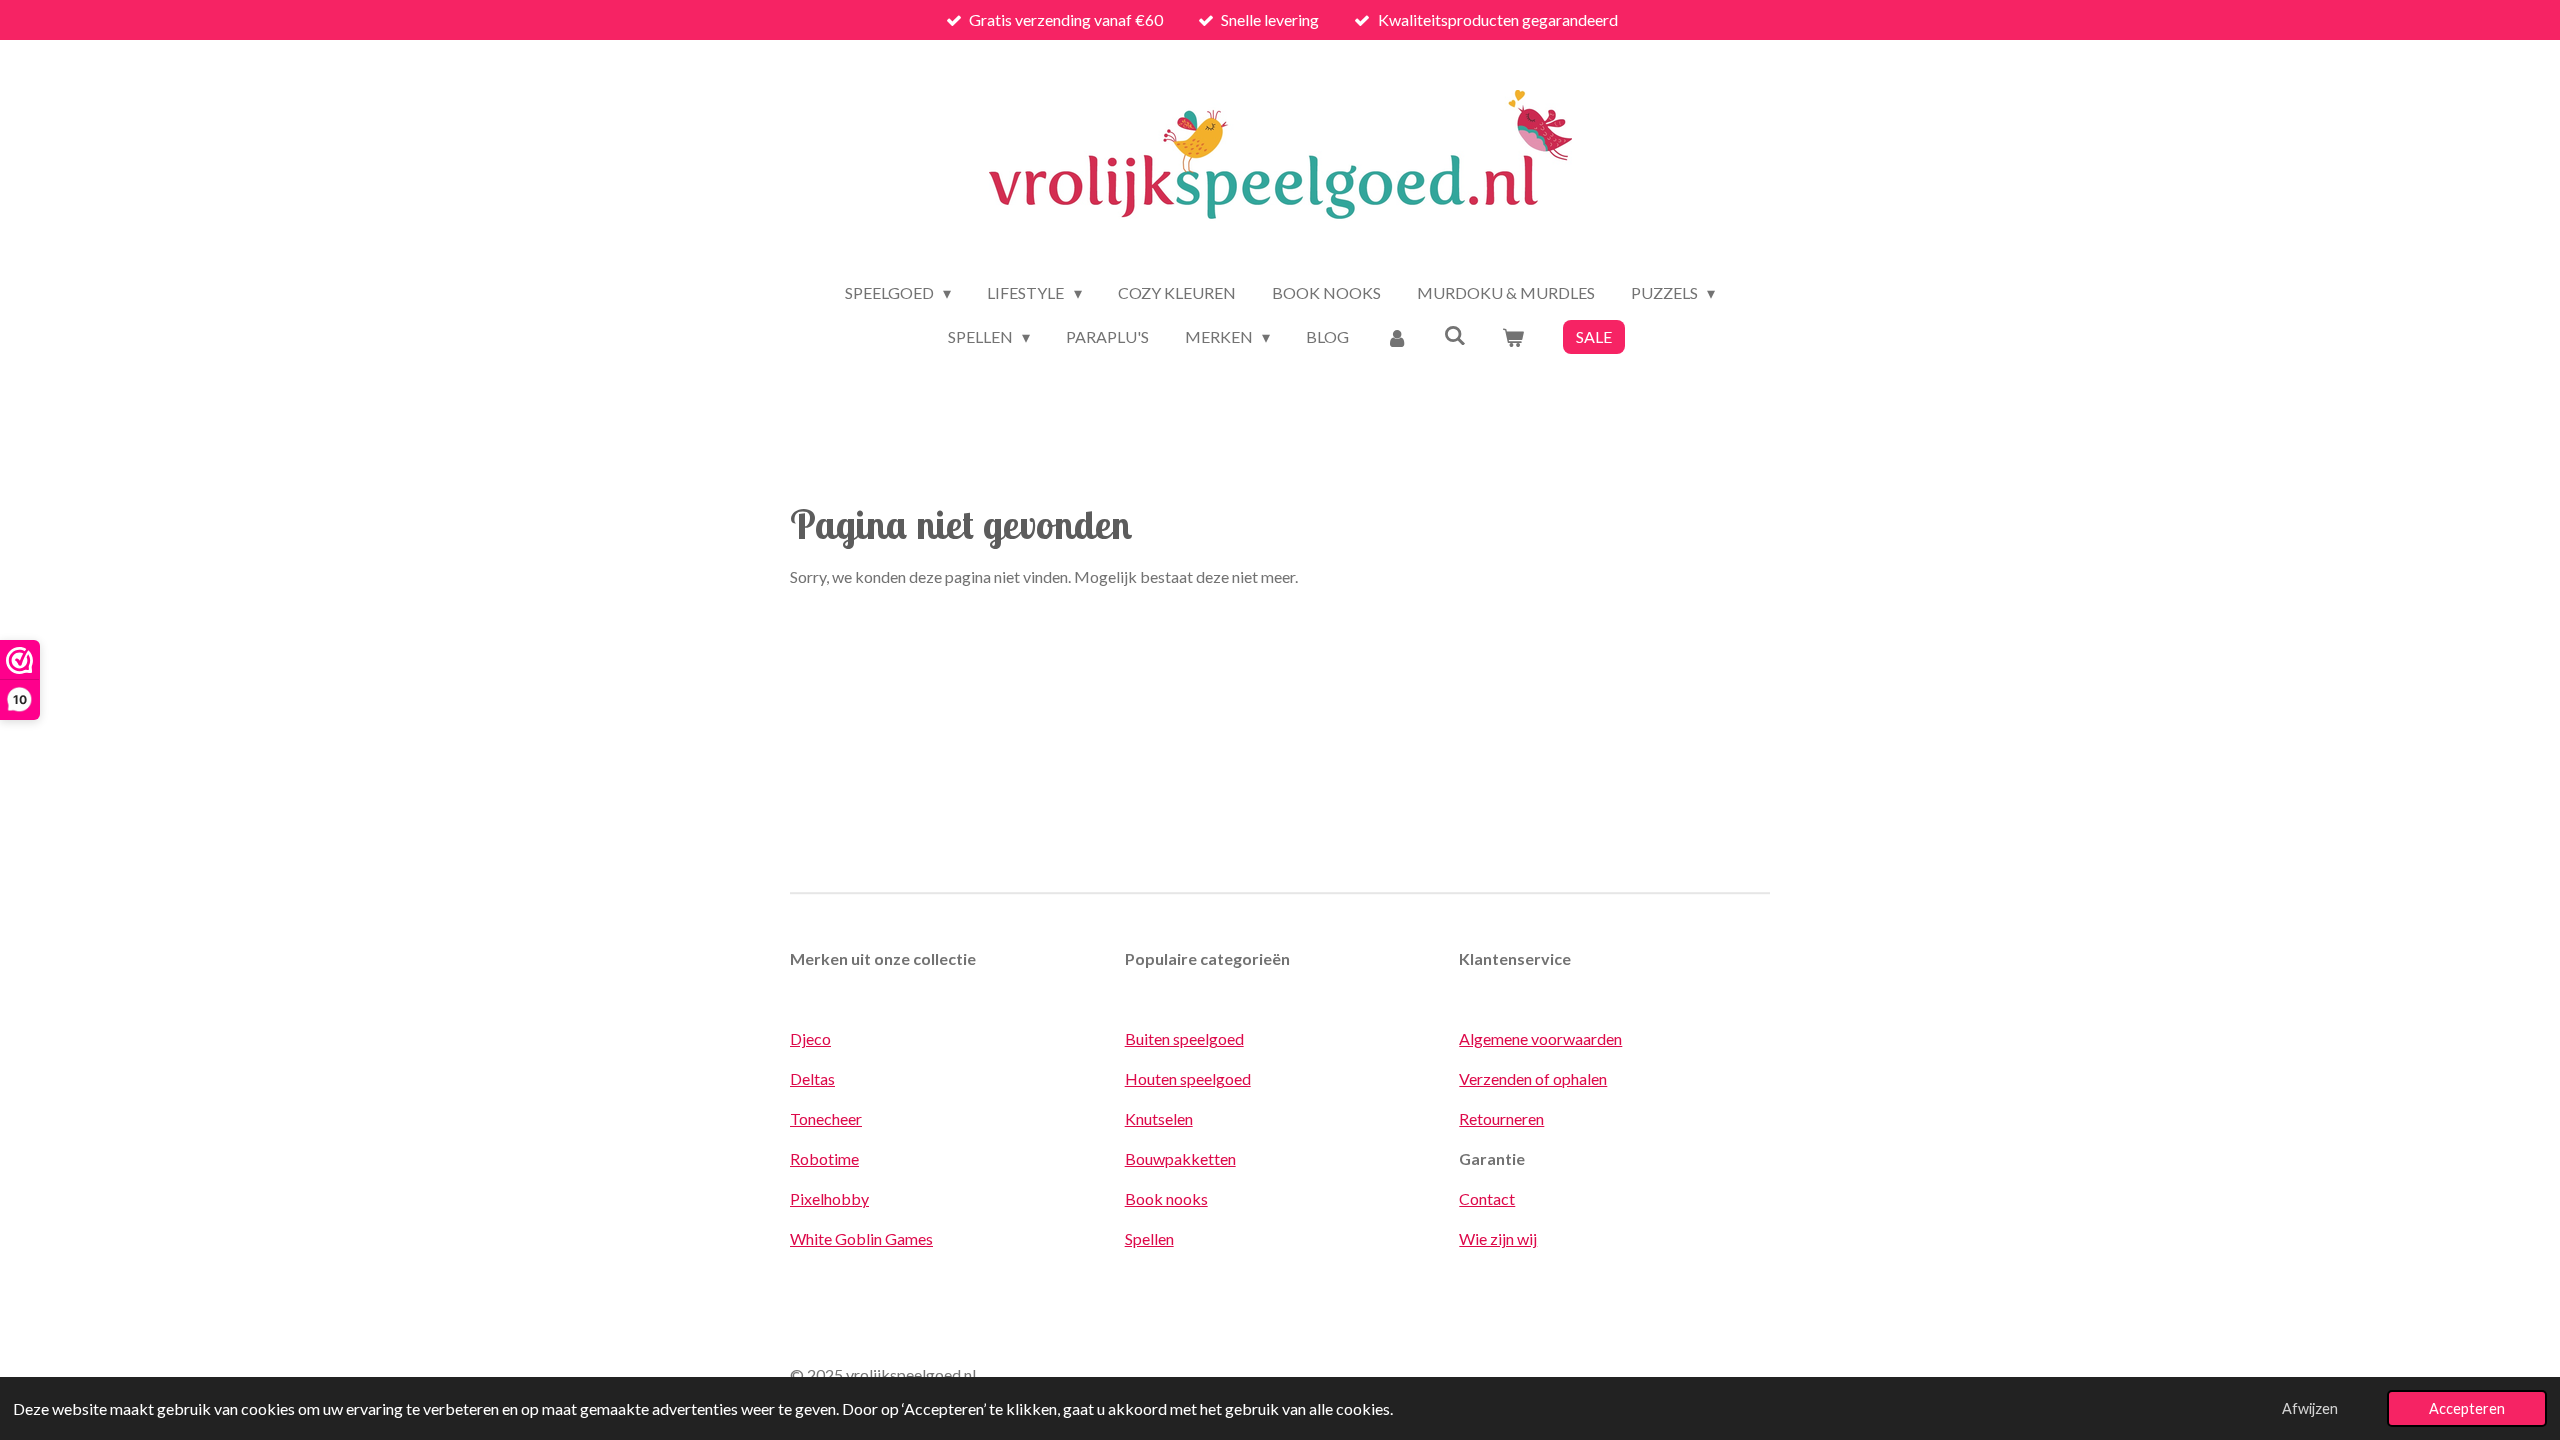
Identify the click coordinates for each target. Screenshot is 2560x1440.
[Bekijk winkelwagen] (1513, 337)
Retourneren (1501, 1118)
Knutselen (1159, 1118)
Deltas (812, 1078)
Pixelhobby (829, 1198)
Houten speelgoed (1188, 1078)
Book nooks (1166, 1198)
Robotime (824, 1158)
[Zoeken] (1455, 334)
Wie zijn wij (1498, 1238)
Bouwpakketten (1180, 1158)
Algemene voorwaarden (1540, 1038)
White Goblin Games (861, 1238)
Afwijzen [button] (2310, 1408)
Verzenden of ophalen (1533, 1078)
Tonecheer (826, 1118)
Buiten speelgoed (1184, 1038)
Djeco (810, 1038)
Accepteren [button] (2467, 1408)
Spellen (1149, 1238)
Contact (1487, 1198)
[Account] (1396, 337)
